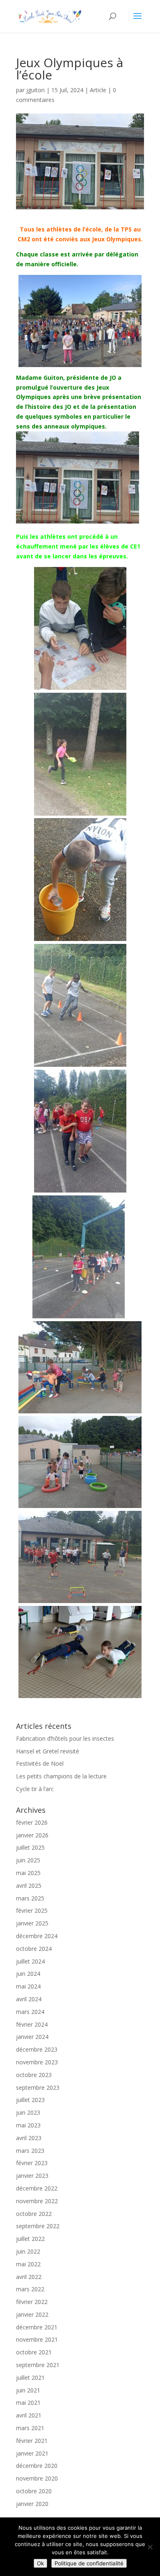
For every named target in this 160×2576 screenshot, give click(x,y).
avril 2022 (29, 2277)
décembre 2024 (37, 1936)
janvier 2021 (32, 2453)
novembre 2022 (37, 2201)
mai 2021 (28, 2403)
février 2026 (32, 1822)
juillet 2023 (30, 2100)
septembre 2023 (38, 2087)
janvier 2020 (32, 2504)
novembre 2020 (37, 2478)
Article (98, 90)
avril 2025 (29, 1886)
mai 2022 (28, 2264)
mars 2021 (30, 2428)
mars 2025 (30, 1898)
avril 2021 (29, 2415)
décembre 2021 (37, 2327)
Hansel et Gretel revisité (48, 1751)
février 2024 (32, 2024)
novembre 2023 (37, 2062)
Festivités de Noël (40, 1763)
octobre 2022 (34, 2214)
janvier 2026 (32, 1835)
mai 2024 (28, 1986)
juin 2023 (28, 2112)
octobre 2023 (34, 2075)
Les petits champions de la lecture (61, 1776)
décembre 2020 (37, 2466)
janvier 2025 (32, 1923)
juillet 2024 (30, 1961)
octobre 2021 (34, 2352)
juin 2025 (28, 1860)
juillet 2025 (30, 1847)
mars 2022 (30, 2289)
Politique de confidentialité (89, 2563)
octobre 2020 (34, 2491)
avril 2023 (29, 2138)
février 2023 (32, 2163)
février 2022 (32, 2302)
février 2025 (32, 1910)
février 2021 (32, 2441)
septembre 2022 (38, 2226)
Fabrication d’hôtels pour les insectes (65, 1738)
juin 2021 (28, 2390)
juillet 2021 (30, 2378)
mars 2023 (30, 2151)
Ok (40, 2563)
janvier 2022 (32, 2314)
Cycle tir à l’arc (35, 1789)
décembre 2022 (37, 2188)
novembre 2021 (37, 2339)
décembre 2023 (37, 2049)
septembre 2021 (38, 2365)
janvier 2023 (32, 2176)
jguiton (35, 90)
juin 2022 (28, 2251)
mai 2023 (28, 2125)
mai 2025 (28, 1873)
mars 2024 (30, 2012)
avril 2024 (29, 1999)
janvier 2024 (32, 2037)
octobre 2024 (34, 1949)
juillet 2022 (30, 2239)
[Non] (150, 2547)
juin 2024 (28, 1974)
